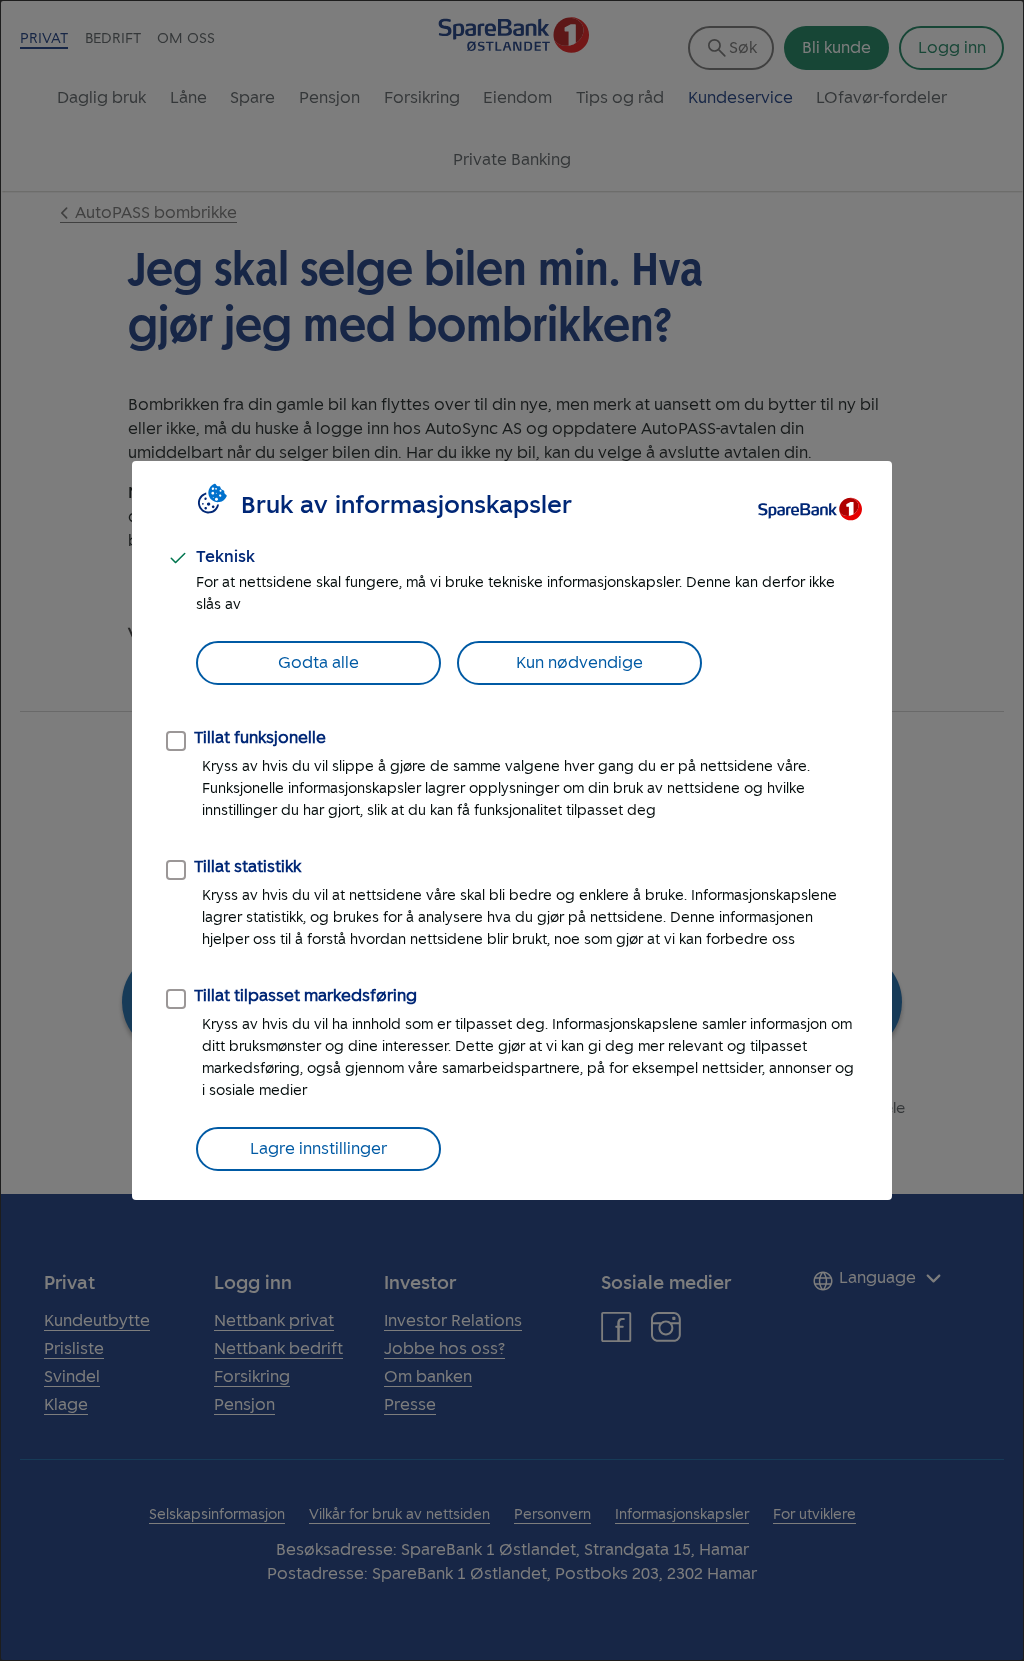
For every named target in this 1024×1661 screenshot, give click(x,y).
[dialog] (512, 830)
